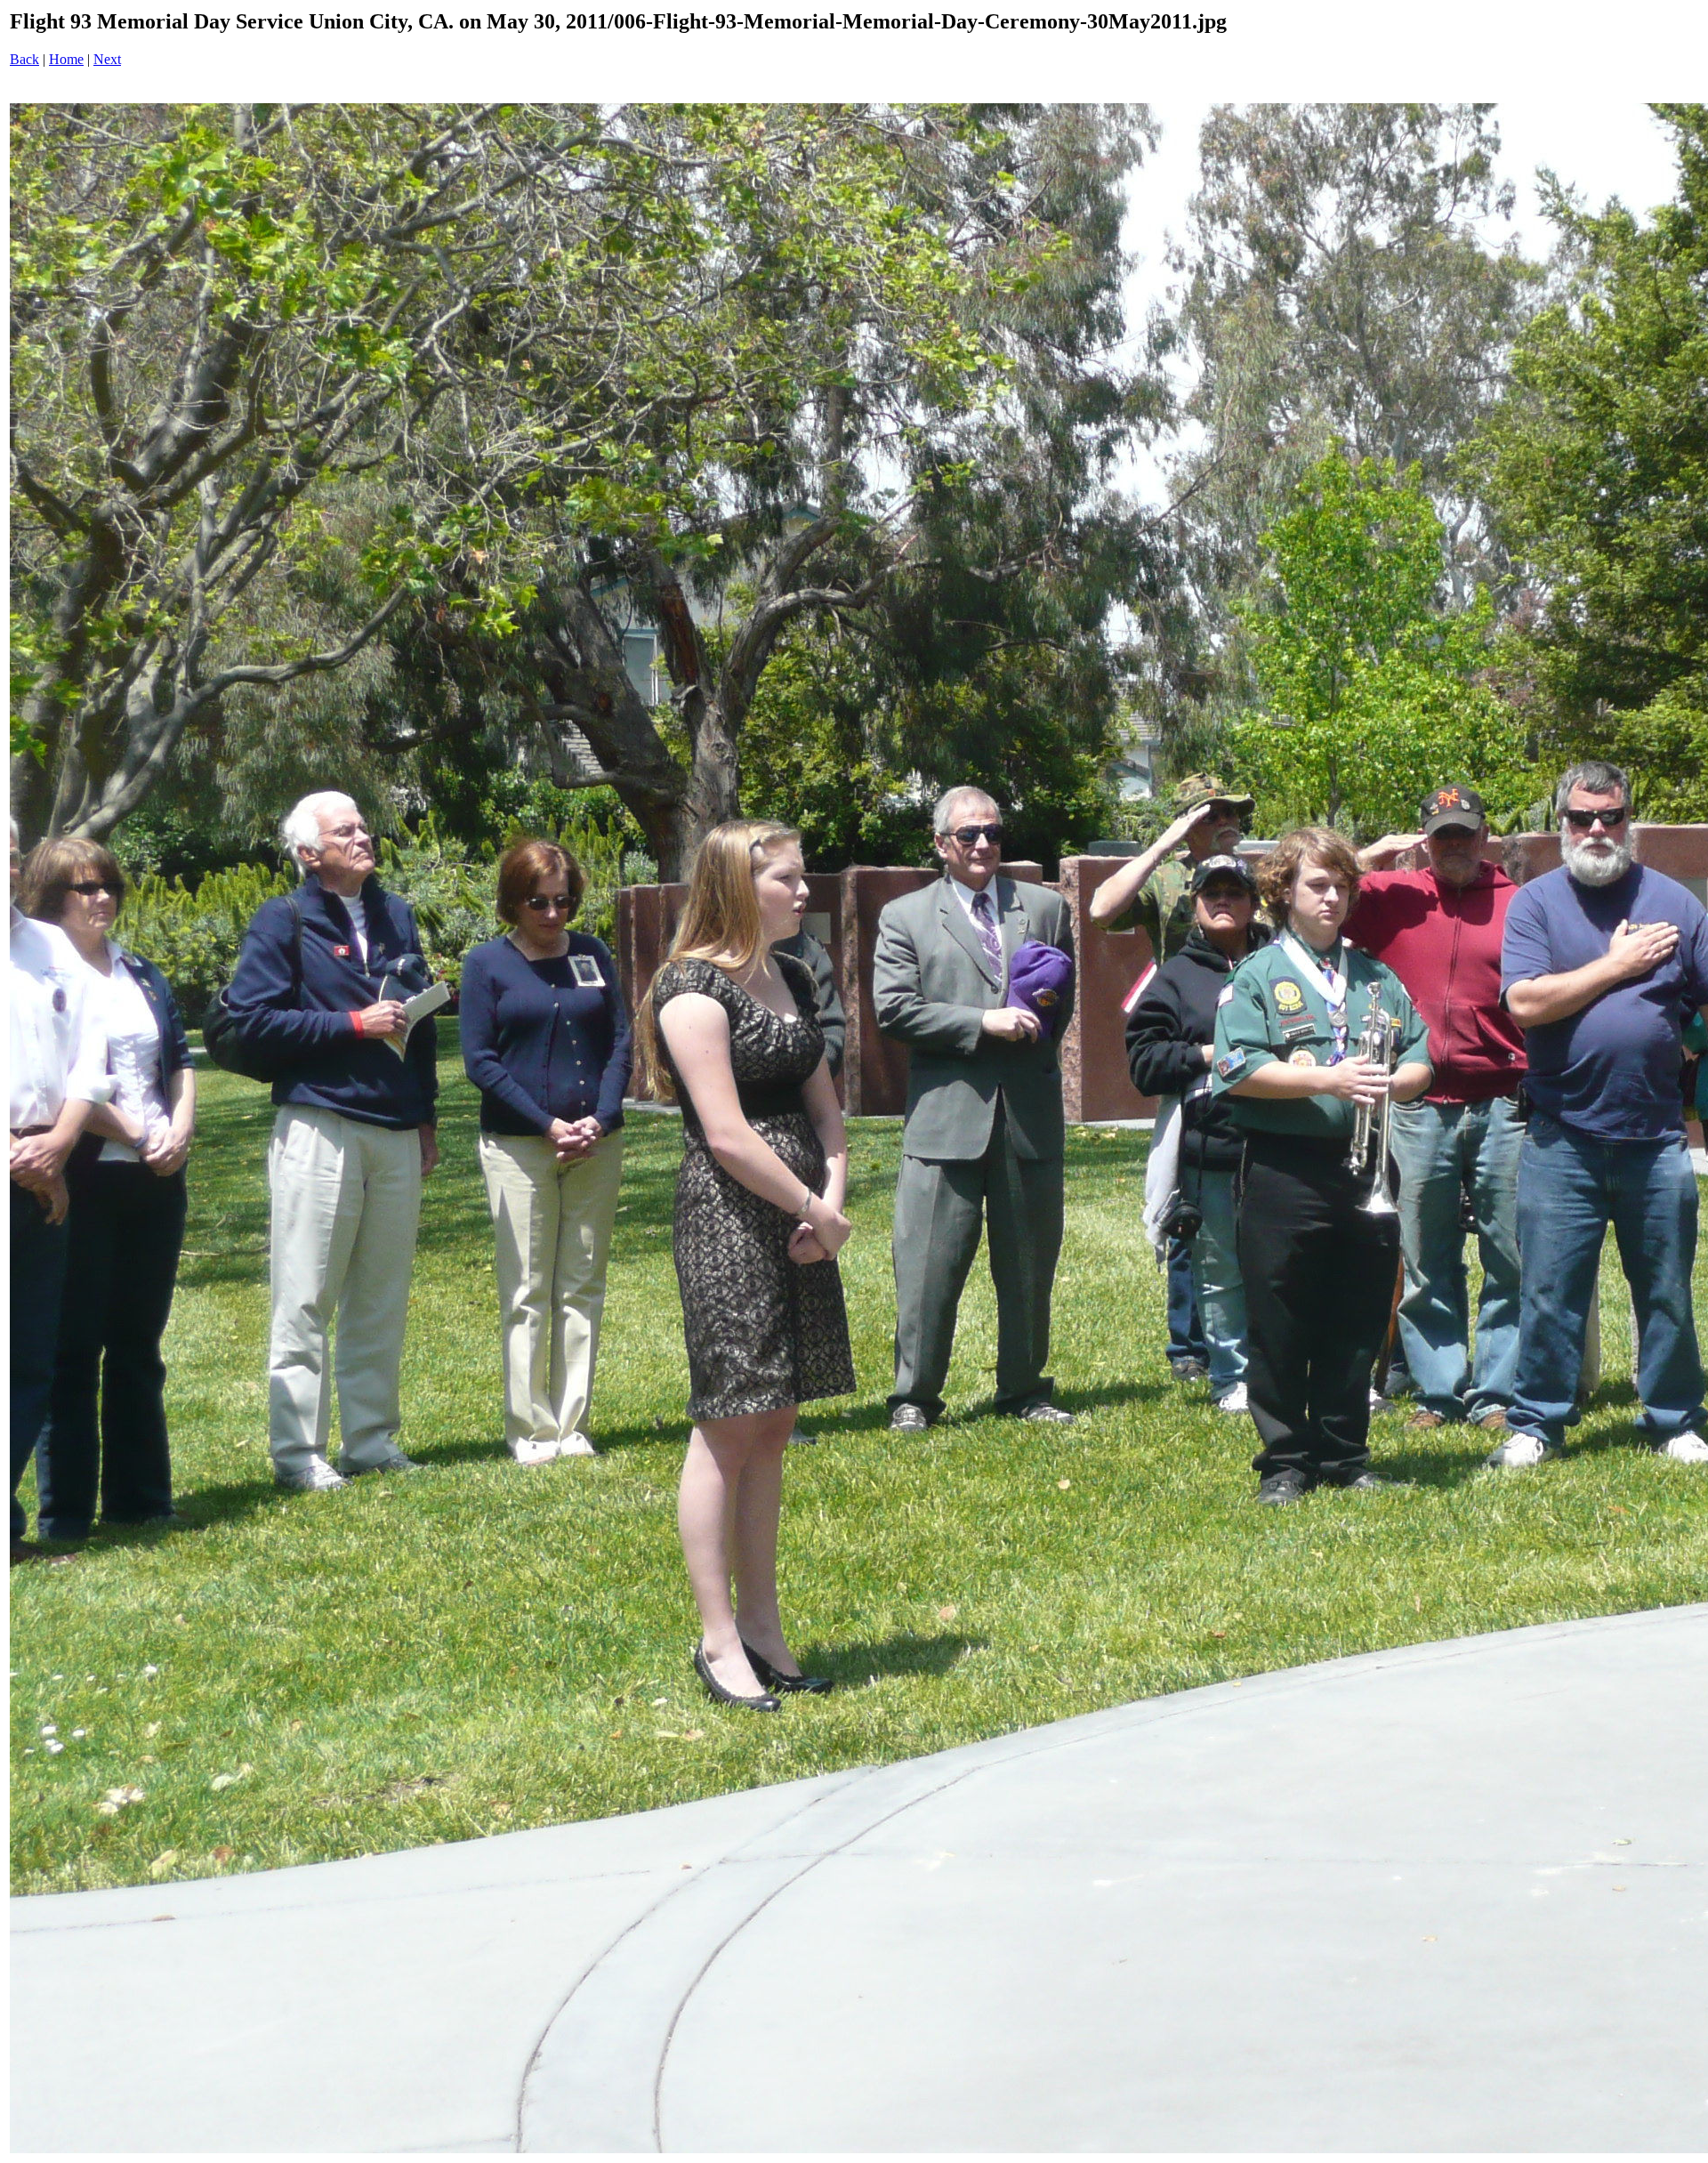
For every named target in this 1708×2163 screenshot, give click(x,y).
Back (24, 59)
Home (66, 59)
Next (107, 59)
